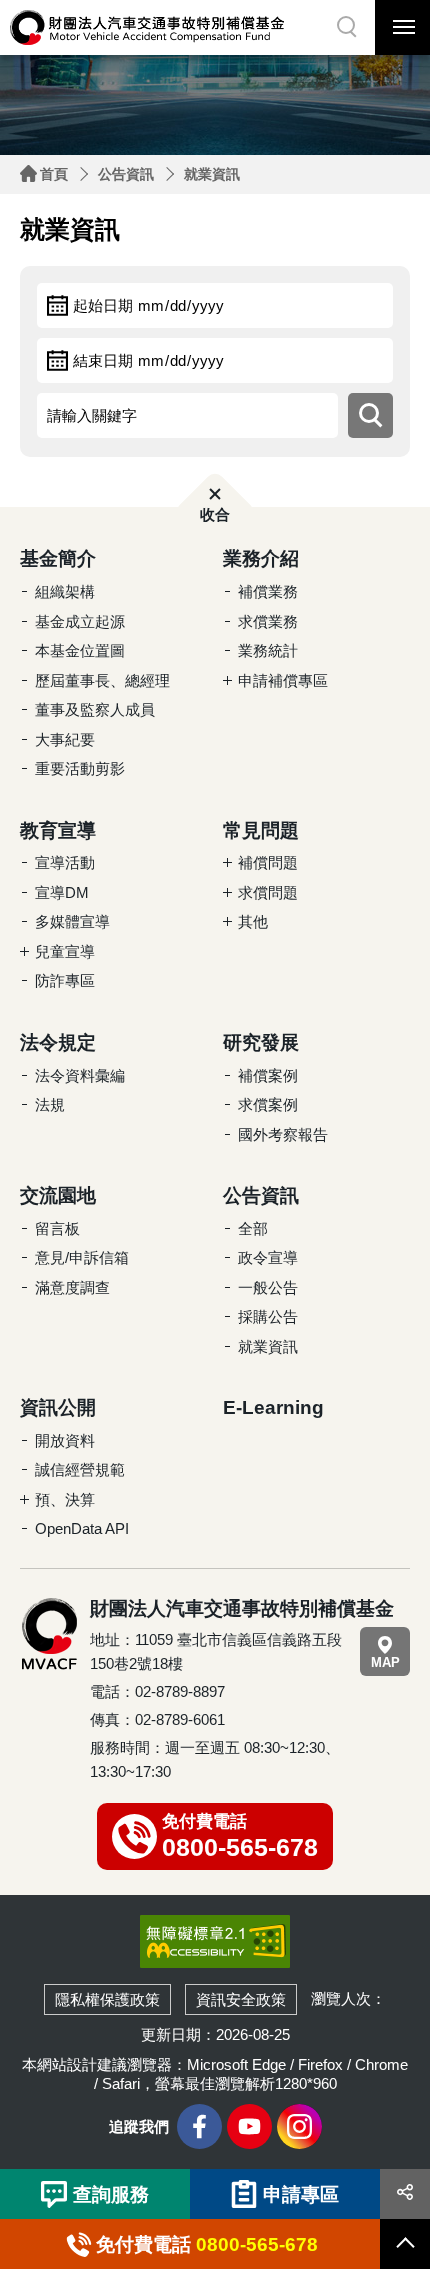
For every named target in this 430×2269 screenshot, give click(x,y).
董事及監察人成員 (95, 709)
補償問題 (268, 862)
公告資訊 (126, 174)
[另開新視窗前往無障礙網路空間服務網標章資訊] (215, 1940)
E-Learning (273, 1407)
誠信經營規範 (80, 1469)
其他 (253, 921)
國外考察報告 (283, 1134)
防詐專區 (65, 980)
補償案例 (268, 1075)
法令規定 (58, 1042)
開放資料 (65, 1440)
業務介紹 (261, 558)
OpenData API (82, 1528)
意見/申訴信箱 (82, 1257)
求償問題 (268, 892)
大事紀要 (65, 739)
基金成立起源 (80, 621)
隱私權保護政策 (107, 1999)
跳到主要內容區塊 (40, 5)
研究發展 (261, 1042)
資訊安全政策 (241, 1999)
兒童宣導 (65, 951)
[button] (347, 27)
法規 (50, 1104)
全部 (253, 1228)
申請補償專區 (283, 680)
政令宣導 (268, 1257)
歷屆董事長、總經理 (102, 680)
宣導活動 (65, 862)
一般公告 (268, 1287)
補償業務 (268, 591)
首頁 (54, 174)
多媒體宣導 (72, 921)
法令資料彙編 (80, 1075)
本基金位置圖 (80, 650)
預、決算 (65, 1499)
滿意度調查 (72, 1287)
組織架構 (65, 591)
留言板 (57, 1228)
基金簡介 (58, 558)
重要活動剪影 (80, 768)
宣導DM (62, 892)
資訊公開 (58, 1407)
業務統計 (268, 650)
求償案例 (268, 1104)
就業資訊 (212, 174)
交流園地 (58, 1195)
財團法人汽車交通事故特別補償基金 (147, 27)
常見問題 (261, 830)
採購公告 (268, 1316)
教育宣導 (58, 830)
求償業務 (268, 621)
